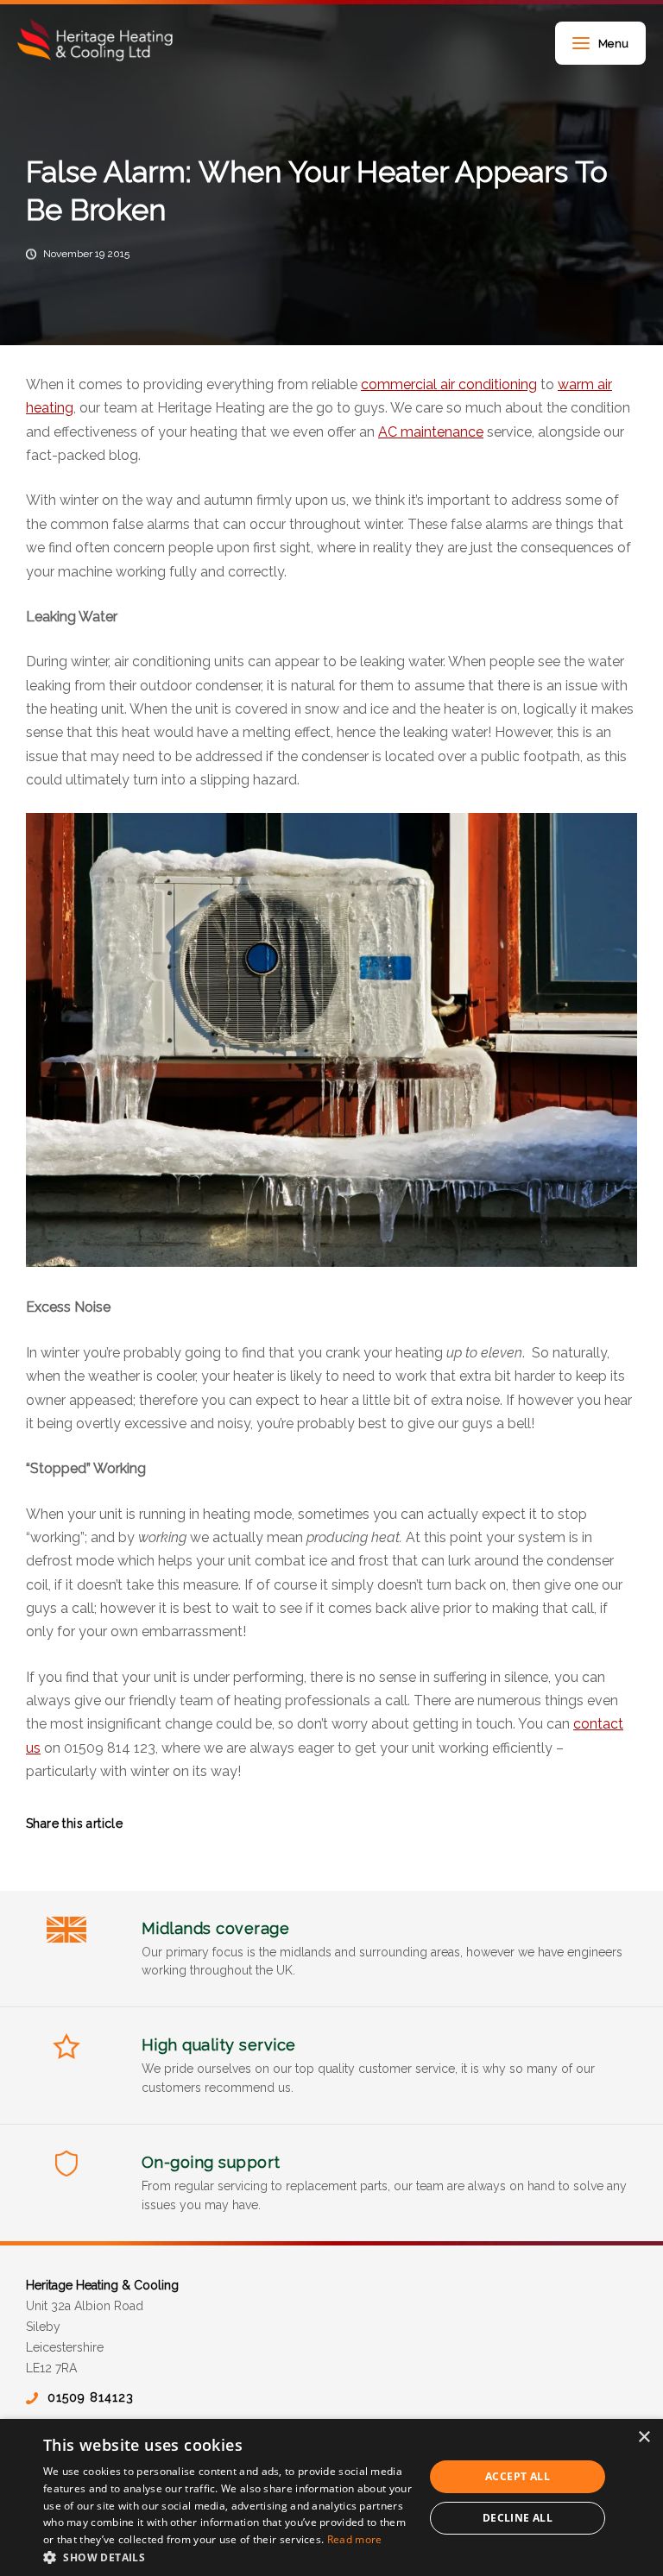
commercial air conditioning (449, 384)
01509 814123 (91, 2397)
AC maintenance (431, 432)
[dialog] (331, 2497)
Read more (355, 2539)
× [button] (644, 2437)
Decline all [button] (518, 2518)
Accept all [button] (518, 2476)
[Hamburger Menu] (581, 44)
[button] (228, 2556)
